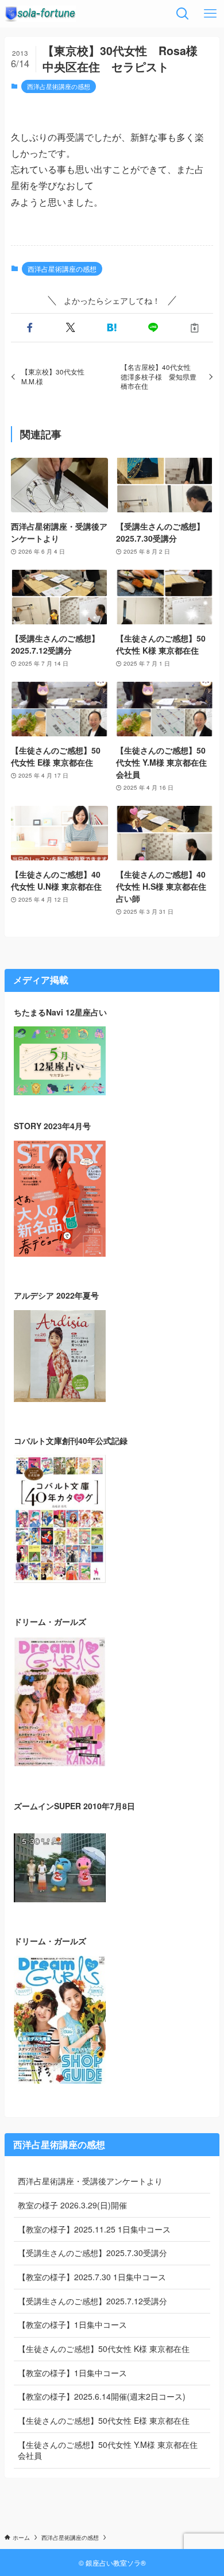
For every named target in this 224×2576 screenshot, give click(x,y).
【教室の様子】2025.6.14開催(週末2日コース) (102, 2396)
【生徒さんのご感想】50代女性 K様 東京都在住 (104, 2349)
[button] (29, 328)
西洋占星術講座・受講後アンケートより (90, 2181)
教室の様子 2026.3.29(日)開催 (72, 2205)
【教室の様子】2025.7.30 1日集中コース (92, 2277)
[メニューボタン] (210, 14)
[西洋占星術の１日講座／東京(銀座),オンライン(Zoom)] (40, 14)
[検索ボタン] (183, 14)
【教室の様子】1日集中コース (72, 2324)
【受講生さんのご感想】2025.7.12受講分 (92, 2301)
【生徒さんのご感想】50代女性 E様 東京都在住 (104, 2420)
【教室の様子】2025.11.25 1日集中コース (94, 2229)
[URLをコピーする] (195, 328)
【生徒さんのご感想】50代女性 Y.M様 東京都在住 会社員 (108, 2450)
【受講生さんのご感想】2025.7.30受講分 (92, 2253)
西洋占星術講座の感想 (59, 86)
